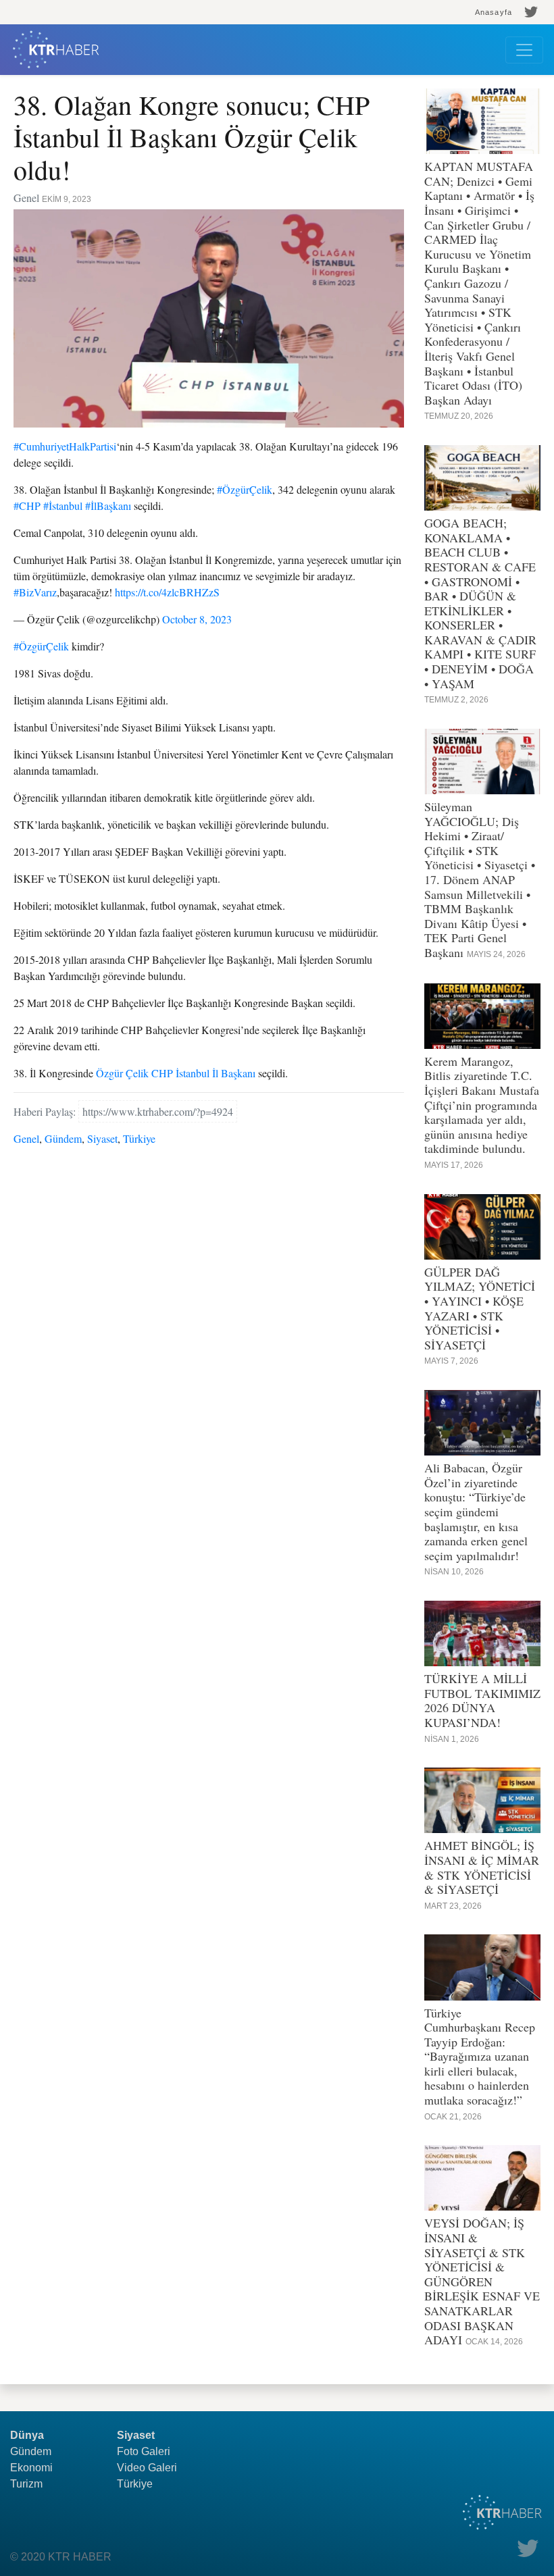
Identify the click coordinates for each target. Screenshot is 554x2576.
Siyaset (102, 1138)
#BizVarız (35, 592)
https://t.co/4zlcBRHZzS (167, 592)
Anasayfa (494, 12)
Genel (26, 1138)
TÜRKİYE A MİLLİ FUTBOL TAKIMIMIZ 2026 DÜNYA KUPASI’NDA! (482, 1700)
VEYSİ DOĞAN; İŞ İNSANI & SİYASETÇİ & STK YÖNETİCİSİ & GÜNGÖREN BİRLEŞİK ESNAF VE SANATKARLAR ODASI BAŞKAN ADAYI (482, 2281)
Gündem (63, 1138)
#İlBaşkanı (108, 506)
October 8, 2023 (197, 619)
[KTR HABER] (56, 50)
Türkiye (139, 1138)
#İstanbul (63, 506)
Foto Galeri (144, 2451)
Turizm (26, 2484)
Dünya (27, 2435)
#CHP (27, 506)
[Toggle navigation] (524, 50)
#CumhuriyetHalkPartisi (65, 446)
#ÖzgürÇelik (245, 489)
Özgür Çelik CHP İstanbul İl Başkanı (176, 1073)
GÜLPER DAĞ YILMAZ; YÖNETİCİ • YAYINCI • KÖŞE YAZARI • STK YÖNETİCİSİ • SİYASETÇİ (480, 1308)
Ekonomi (31, 2468)
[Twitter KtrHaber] (531, 12)
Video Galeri (147, 2468)
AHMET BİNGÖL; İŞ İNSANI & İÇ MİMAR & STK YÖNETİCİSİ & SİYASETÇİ (482, 1867)
